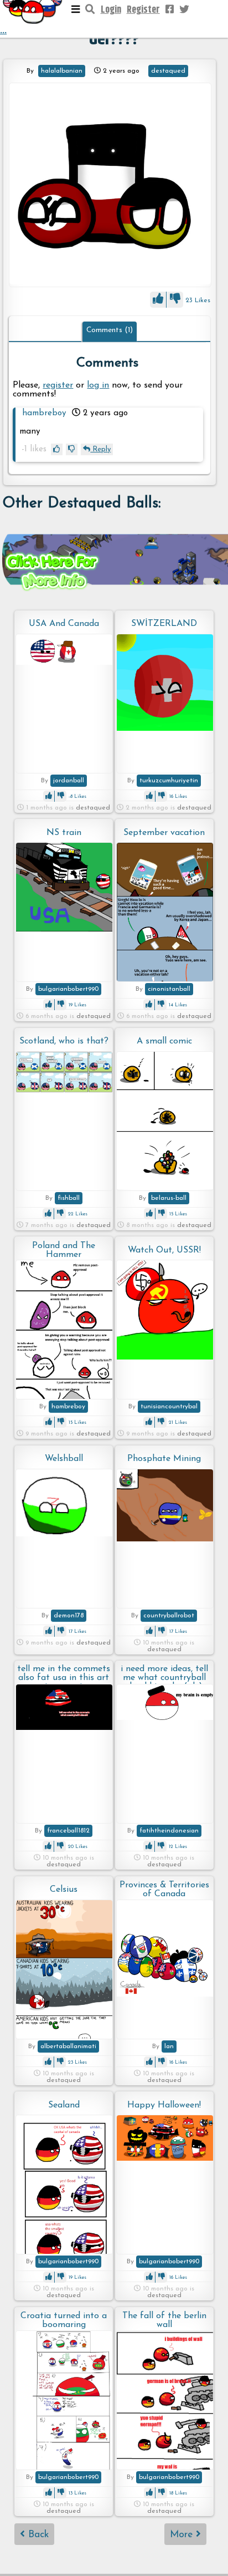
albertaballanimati (68, 2046)
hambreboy (44, 413)
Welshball (64, 1459)
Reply (100, 449)
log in (98, 385)
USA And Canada (64, 624)
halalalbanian (62, 71)
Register (143, 10)
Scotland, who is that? (64, 1041)
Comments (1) (110, 330)
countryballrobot (169, 1616)
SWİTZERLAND (164, 624)
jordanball (69, 781)
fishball (69, 1198)
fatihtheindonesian (169, 1831)
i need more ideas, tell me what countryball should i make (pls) (164, 1674)
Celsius (64, 1890)
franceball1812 (68, 1831)
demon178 (69, 1616)
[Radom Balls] (110, 185)
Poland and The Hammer (64, 1250)
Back (37, 2535)
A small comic (164, 1041)
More (183, 2535)
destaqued (168, 71)
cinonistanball (169, 989)
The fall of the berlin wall (164, 2320)
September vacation (164, 833)
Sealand (64, 2105)
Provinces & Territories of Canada (164, 1890)
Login (111, 10)
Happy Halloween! (164, 2105)
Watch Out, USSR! (164, 1250)
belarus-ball (169, 1198)
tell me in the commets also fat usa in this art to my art (64, 1674)
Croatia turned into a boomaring (64, 2320)
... (3, 31)
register (58, 385)
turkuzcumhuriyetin (169, 781)
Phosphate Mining (164, 1459)
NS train (64, 833)
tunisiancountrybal (169, 1407)
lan (169, 2046)
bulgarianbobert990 (68, 989)
